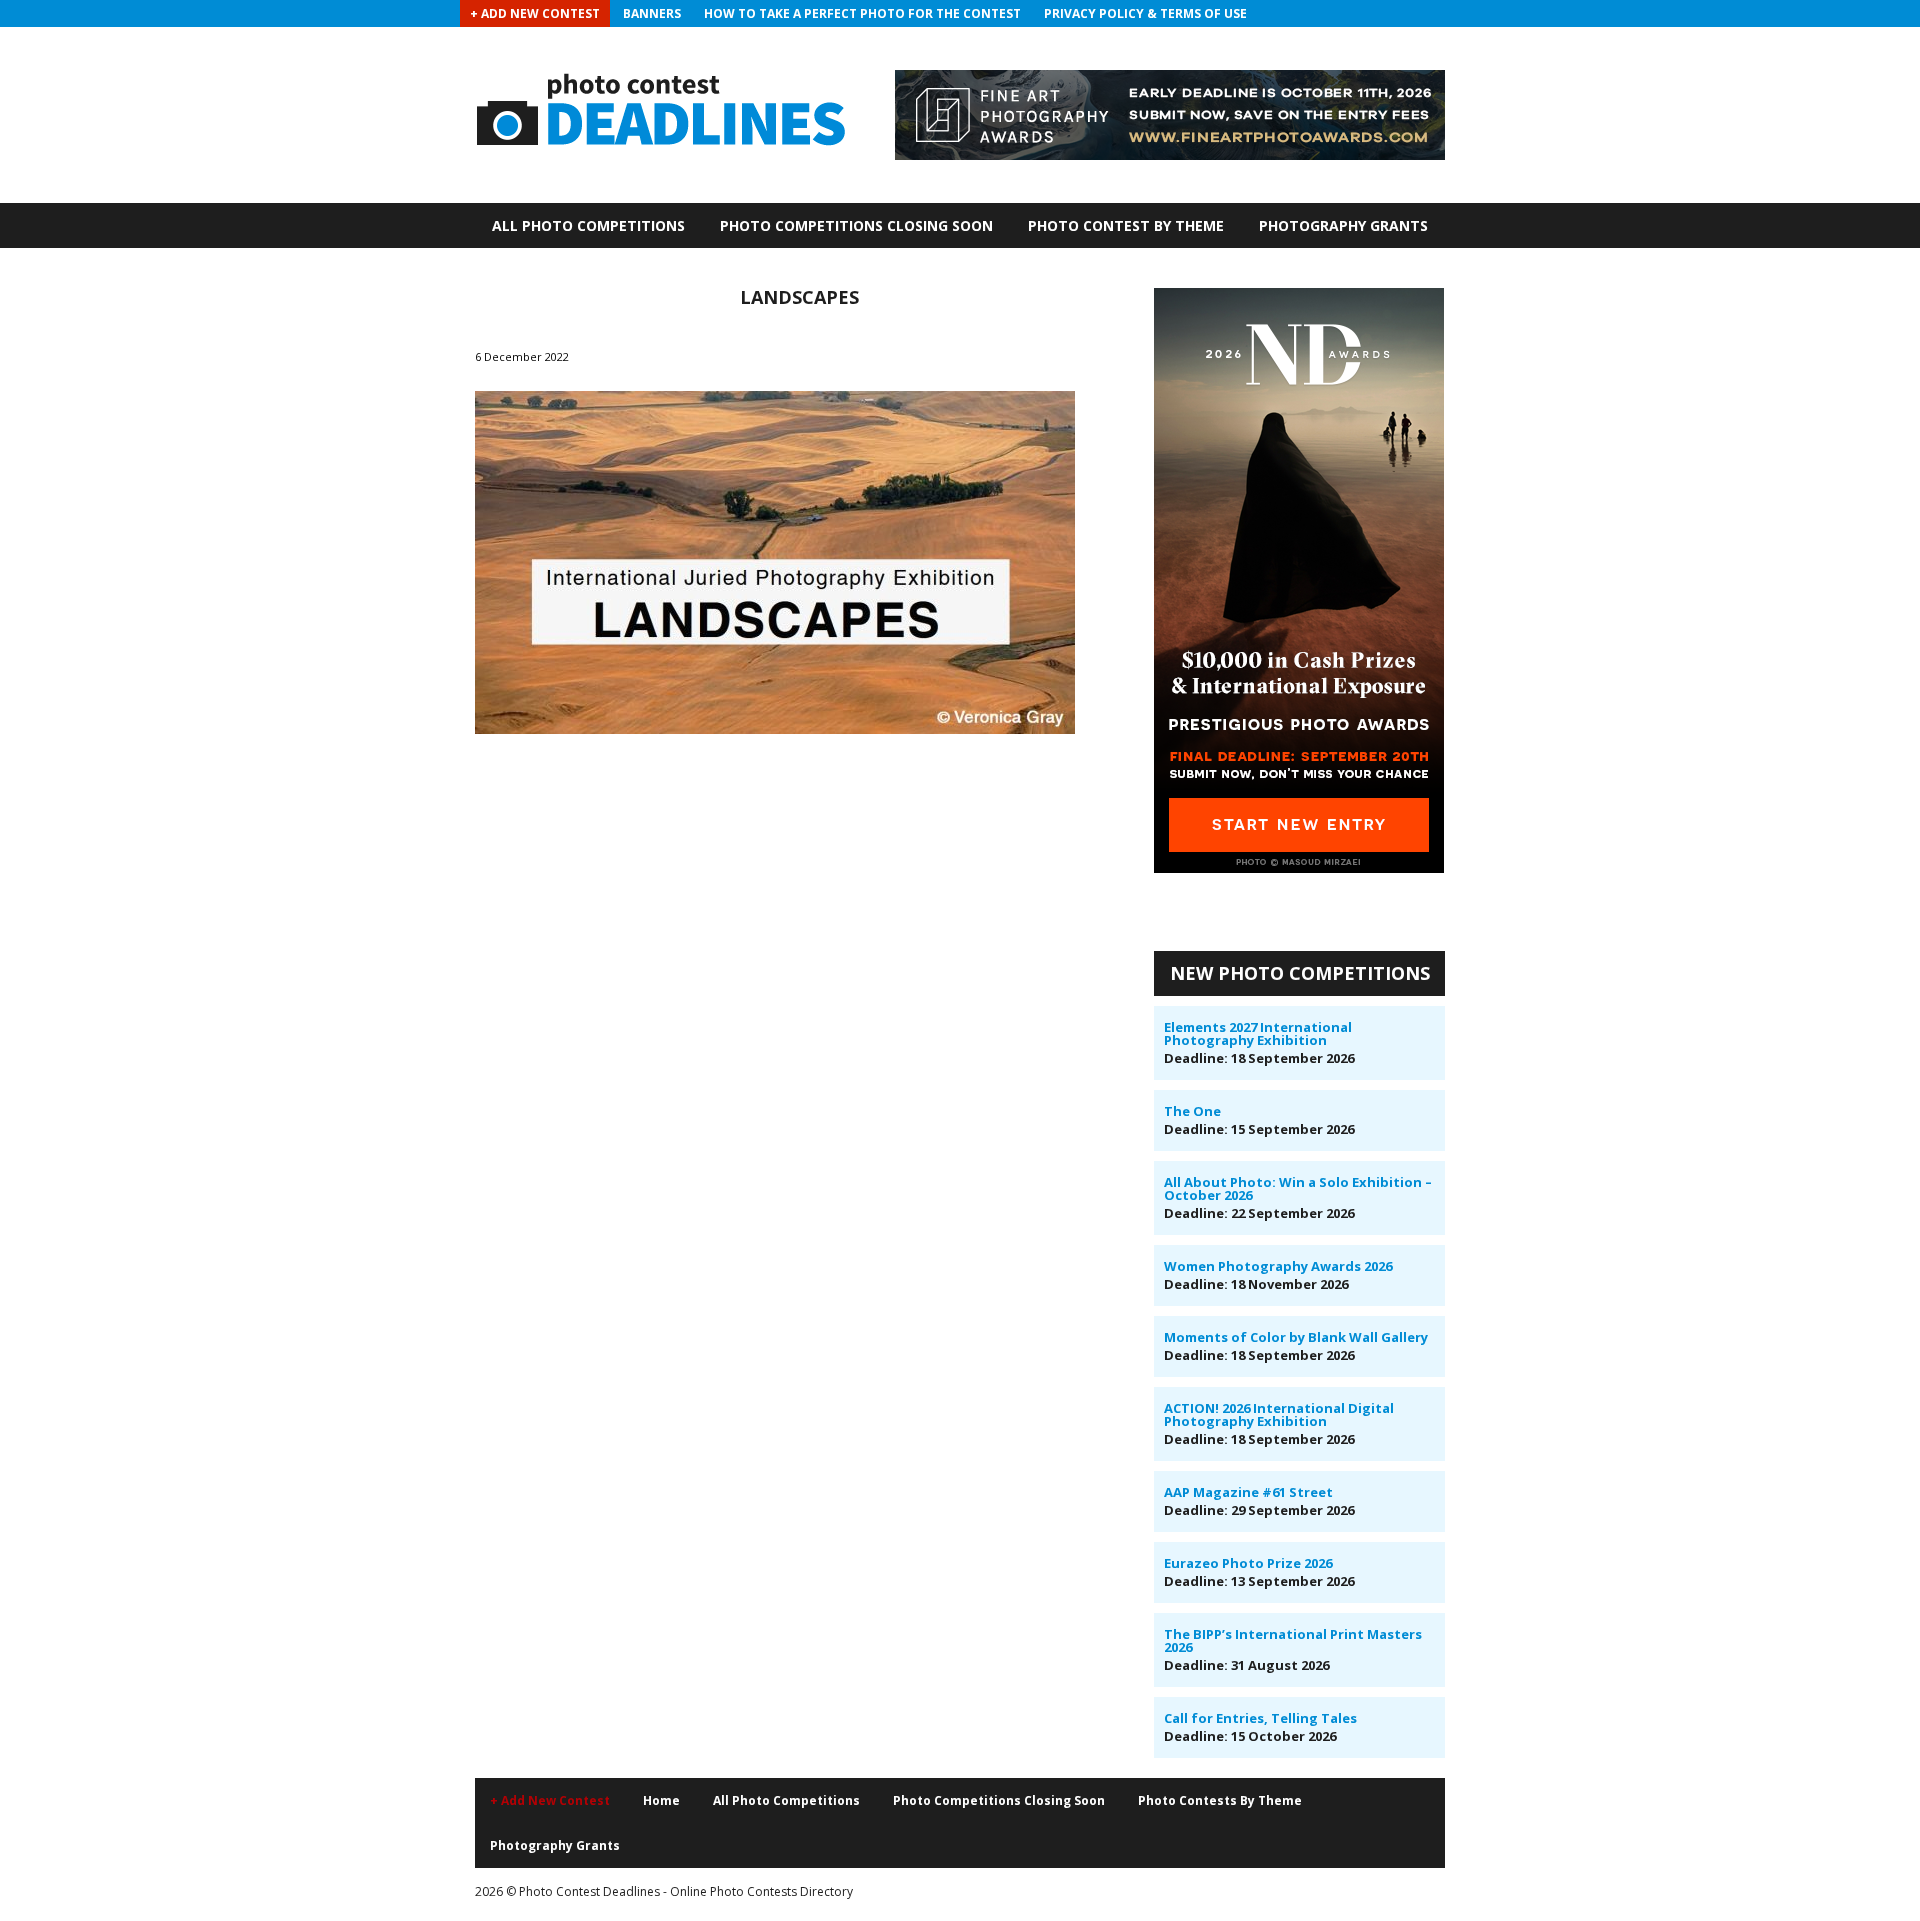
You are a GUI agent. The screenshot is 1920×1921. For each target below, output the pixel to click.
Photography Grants (1343, 225)
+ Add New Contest (535, 13)
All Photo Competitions (588, 225)
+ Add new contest (550, 1800)
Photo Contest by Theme (1126, 225)
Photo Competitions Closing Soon (856, 225)
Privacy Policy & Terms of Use (1145, 13)
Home (661, 1800)
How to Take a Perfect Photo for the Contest (862, 13)
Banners (652, 13)
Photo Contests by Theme (1220, 1800)
